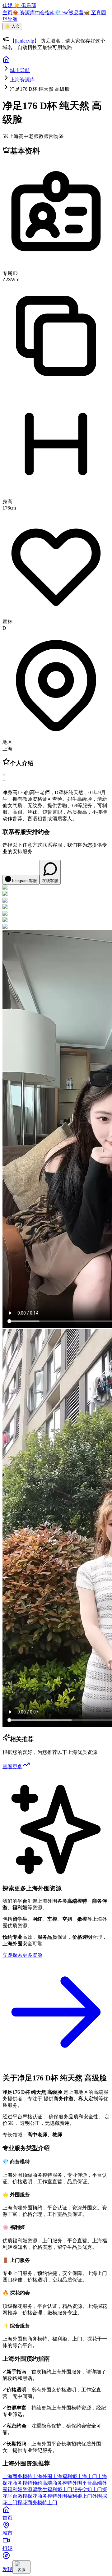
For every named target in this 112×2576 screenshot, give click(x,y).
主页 (7, 13)
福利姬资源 (20, 2489)
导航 (12, 19)
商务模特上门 (42, 2503)
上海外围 (42, 2476)
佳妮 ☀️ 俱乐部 (19, 5)
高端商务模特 (57, 2483)
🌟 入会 (12, 26)
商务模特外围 (52, 2496)
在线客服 (50, 881)
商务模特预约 (27, 2483)
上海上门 (87, 2476)
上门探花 (17, 2503)
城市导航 (20, 70)
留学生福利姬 (47, 2489)
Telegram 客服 (24, 881)
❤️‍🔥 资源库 (24, 13)
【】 (25, 41)
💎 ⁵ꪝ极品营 (69, 13)
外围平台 (82, 2483)
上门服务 (72, 2489)
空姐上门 (92, 2489)
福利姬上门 (80, 2496)
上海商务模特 (17, 2476)
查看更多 (12, 1766)
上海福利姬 (65, 2476)
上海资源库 (22, 80)
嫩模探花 (27, 2496)
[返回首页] (6, 62)
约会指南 (45, 13)
